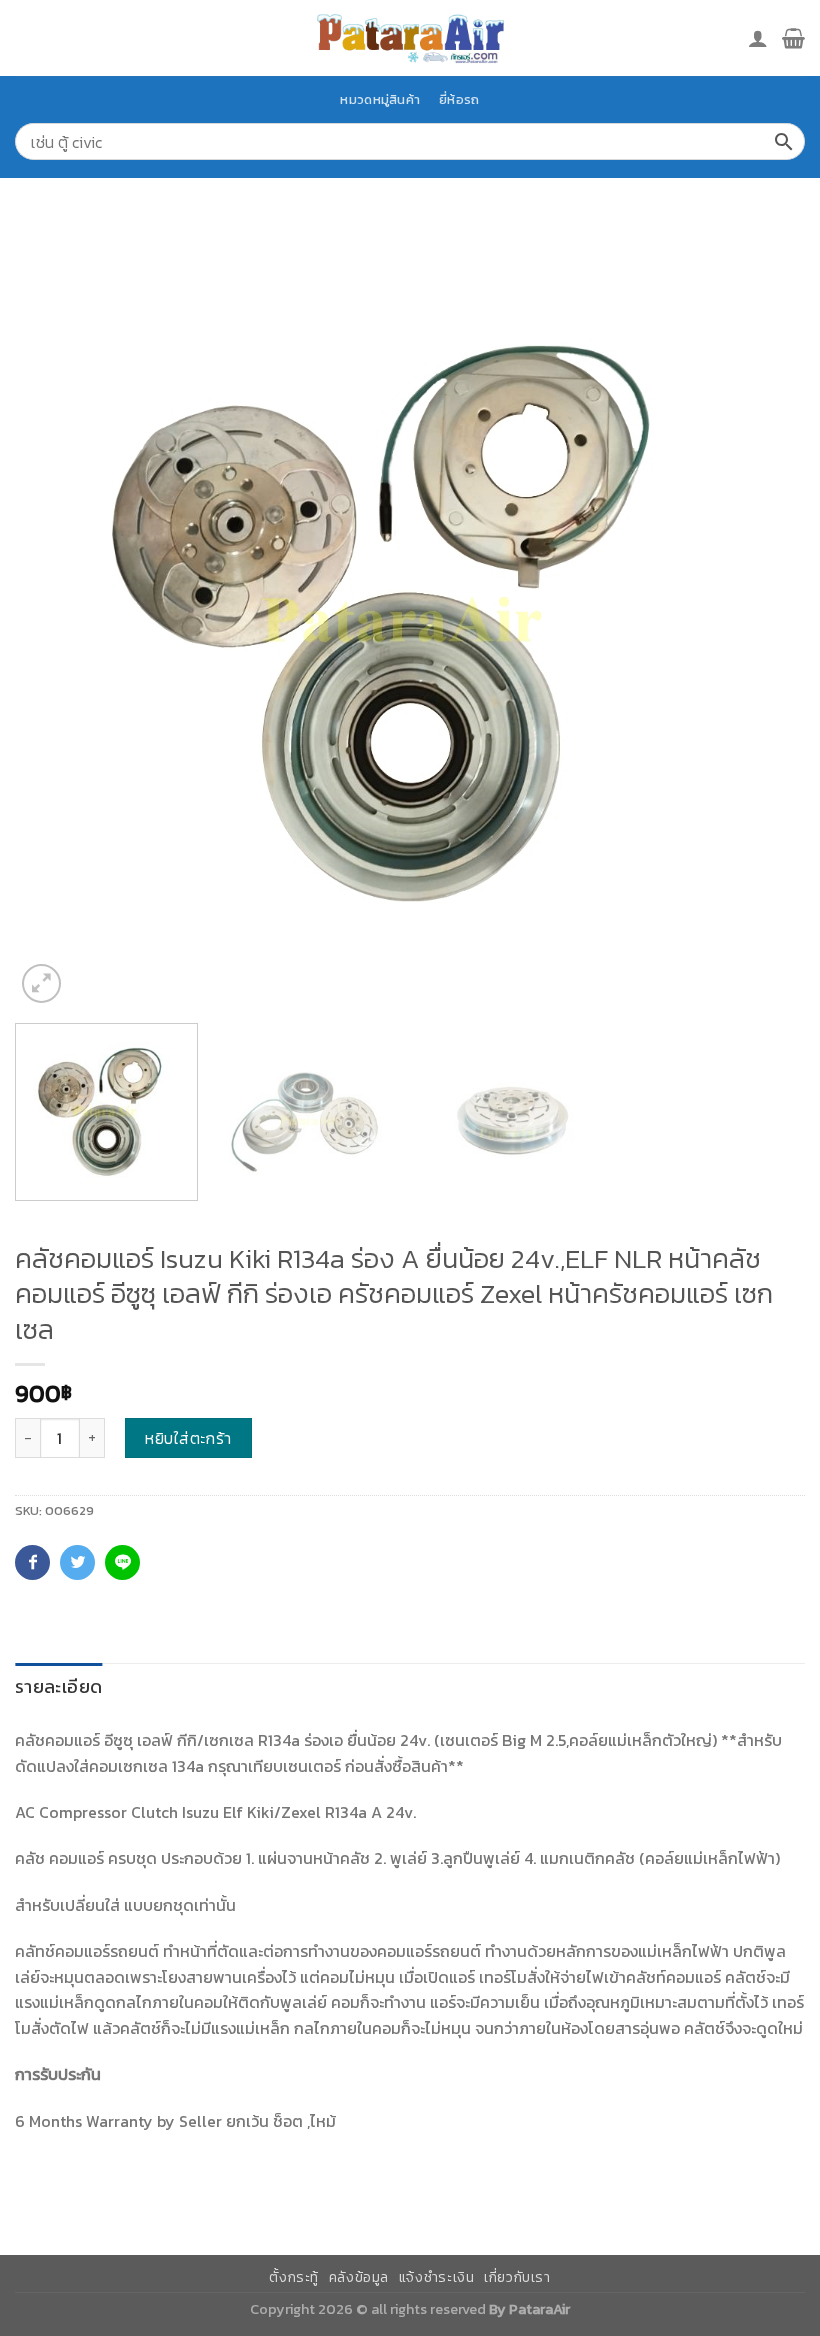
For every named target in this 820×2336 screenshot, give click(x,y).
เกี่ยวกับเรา (517, 2277)
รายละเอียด (58, 1686)
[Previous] (56, 613)
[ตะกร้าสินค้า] (793, 38)
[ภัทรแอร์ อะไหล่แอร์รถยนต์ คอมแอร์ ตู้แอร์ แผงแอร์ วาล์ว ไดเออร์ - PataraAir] (410, 37)
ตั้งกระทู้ (294, 2277)
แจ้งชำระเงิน (437, 2277)
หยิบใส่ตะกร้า (188, 1438)
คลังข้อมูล (359, 2277)
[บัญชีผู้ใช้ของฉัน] (758, 38)
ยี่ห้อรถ (459, 99)
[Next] (764, 613)
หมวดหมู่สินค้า (380, 99)
